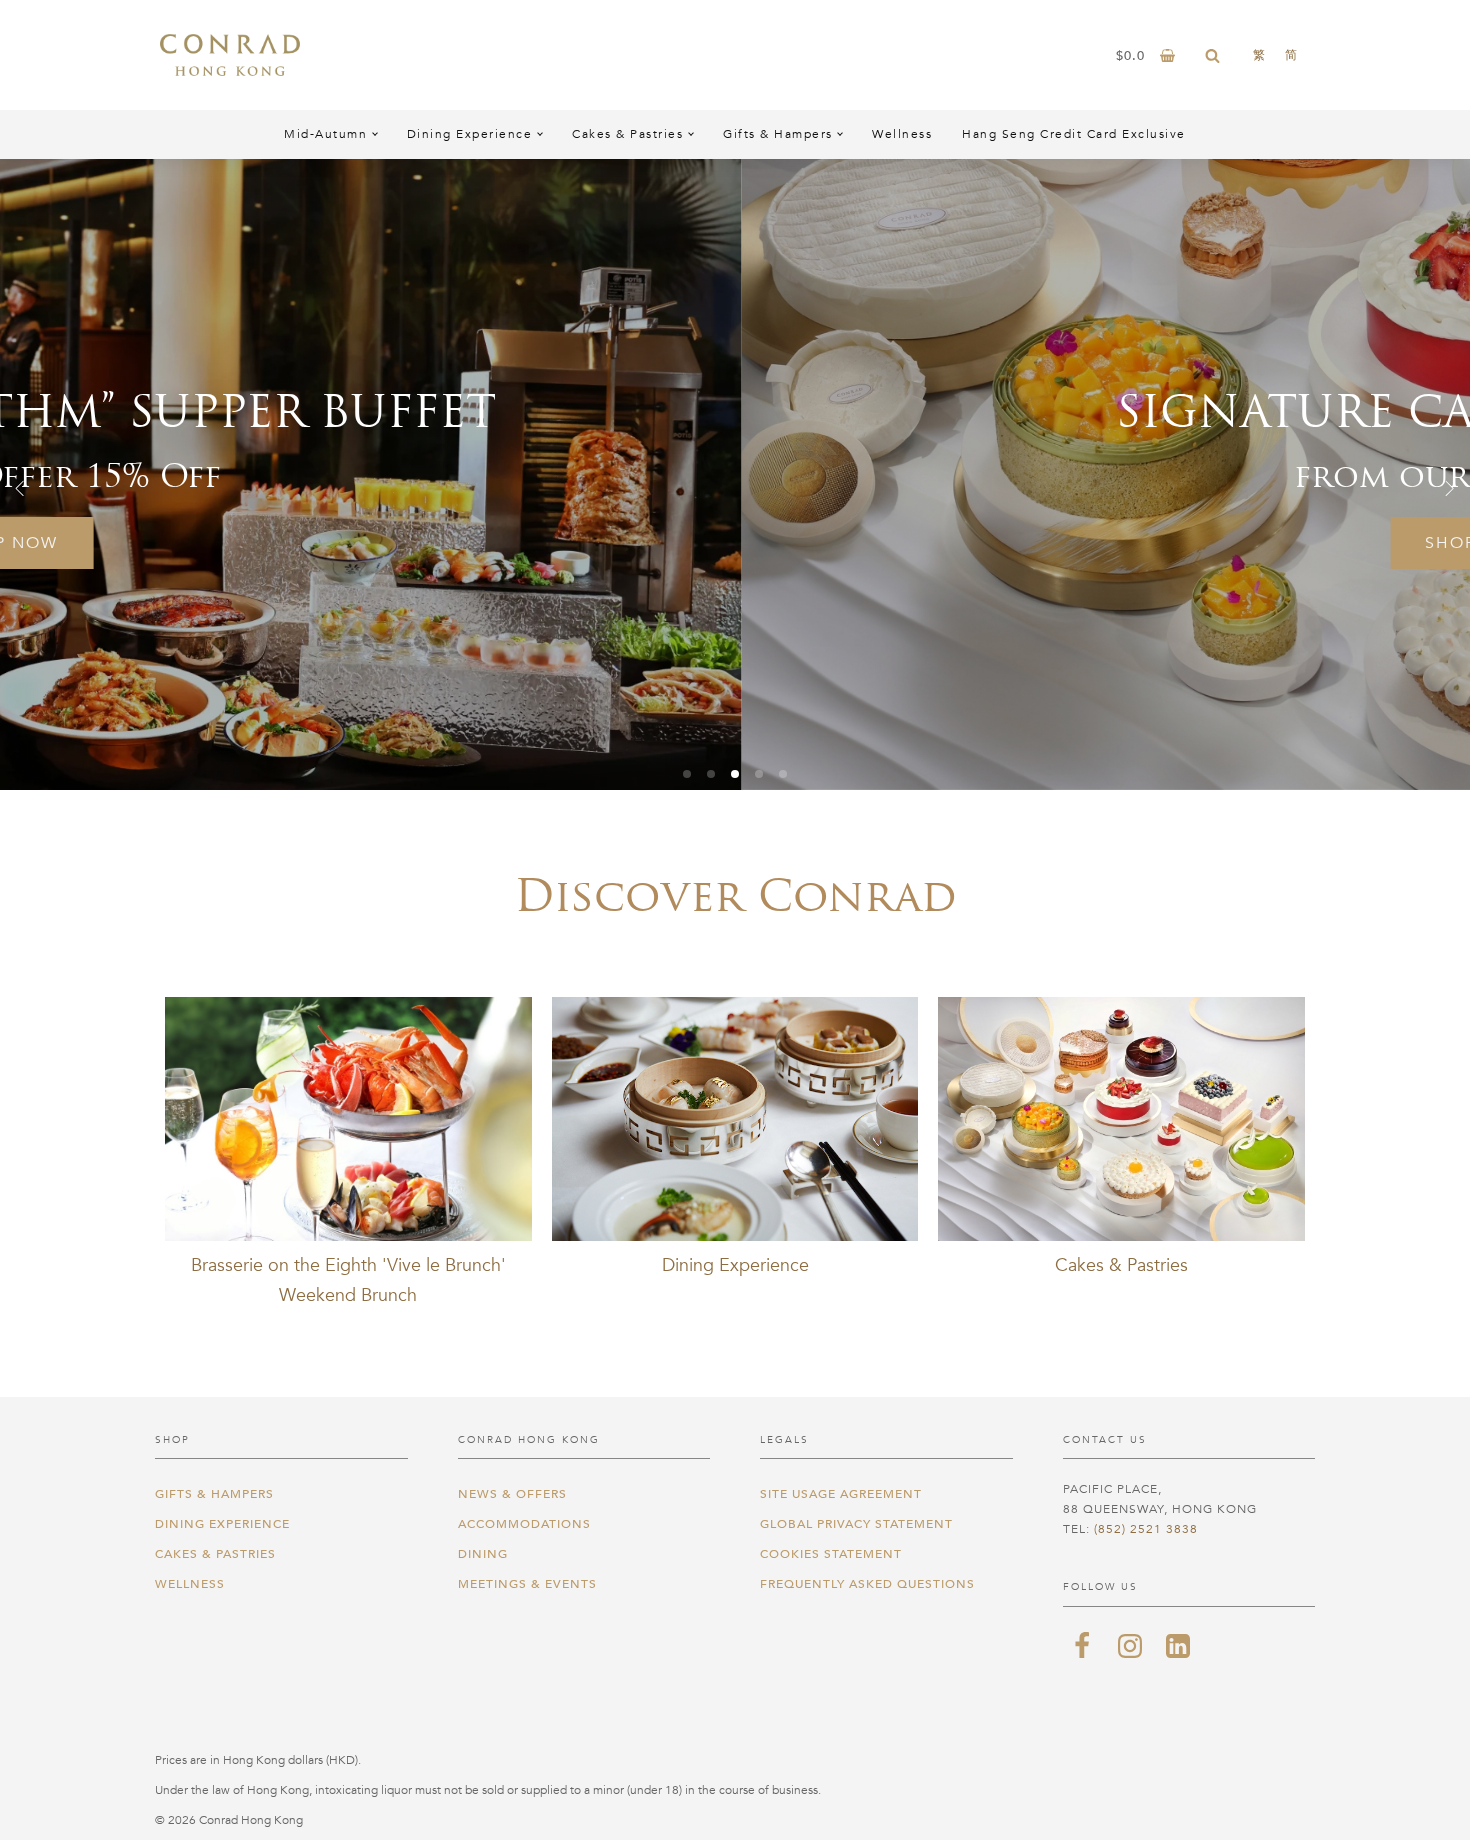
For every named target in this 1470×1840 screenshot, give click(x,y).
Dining (483, 1554)
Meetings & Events (527, 1584)
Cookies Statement (831, 1554)
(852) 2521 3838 (1146, 1529)
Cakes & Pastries (627, 134)
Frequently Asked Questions (867, 1584)
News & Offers (512, 1494)
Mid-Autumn (325, 134)
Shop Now (736, 543)
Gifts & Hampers (778, 134)
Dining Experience (470, 134)
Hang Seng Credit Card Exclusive (1074, 134)
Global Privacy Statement (856, 1524)
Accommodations (524, 1524)
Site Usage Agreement (841, 1494)
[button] (20, 488)
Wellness (902, 134)
